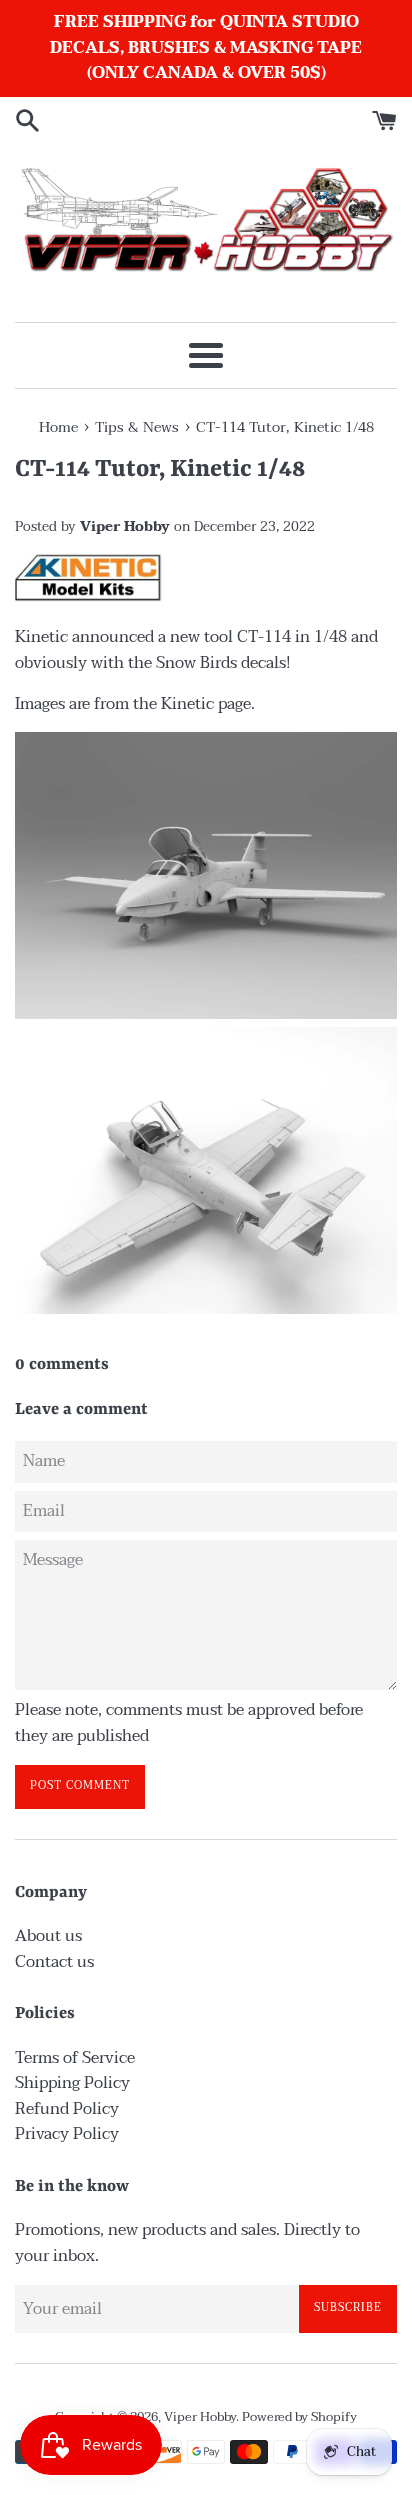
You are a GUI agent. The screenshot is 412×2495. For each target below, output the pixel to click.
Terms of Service (75, 2058)
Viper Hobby (200, 2417)
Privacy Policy (67, 2134)
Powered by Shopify (299, 2417)
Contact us (54, 1962)
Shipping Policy (72, 2083)
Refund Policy (67, 2109)
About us (48, 1936)
